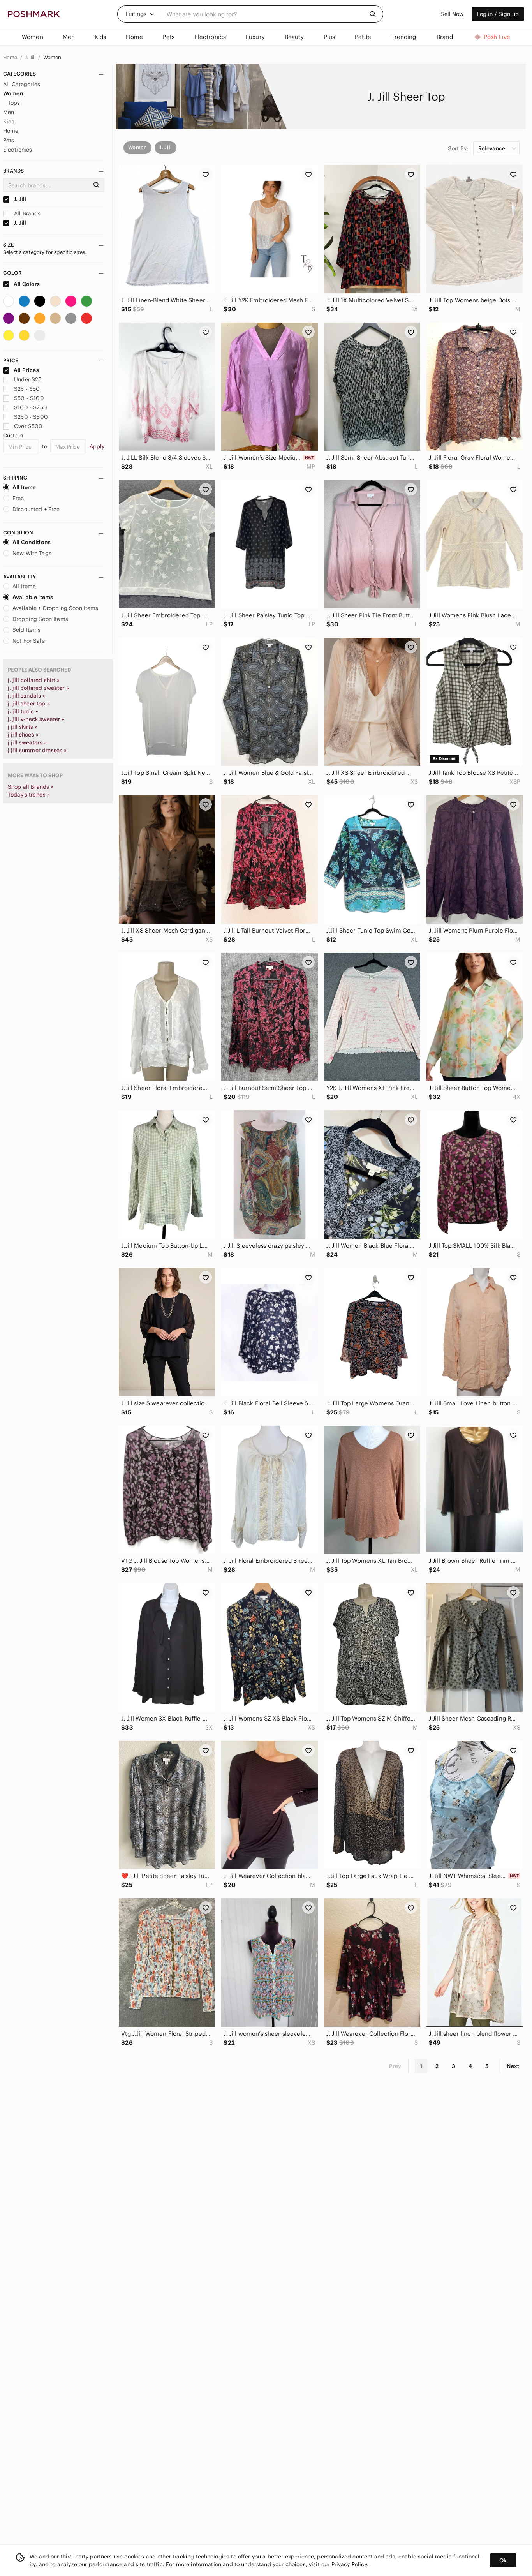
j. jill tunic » (23, 711)
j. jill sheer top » (29, 704)
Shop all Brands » (31, 787)
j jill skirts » (23, 727)
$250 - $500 (31, 417)
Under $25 (28, 379)
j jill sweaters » (27, 742)
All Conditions (32, 542)
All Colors (26, 284)
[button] (140, 14)
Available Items (33, 597)
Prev (395, 2066)
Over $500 (28, 426)
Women (52, 57)
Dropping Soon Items (40, 619)
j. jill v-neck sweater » (36, 719)
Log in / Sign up (498, 14)
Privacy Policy (349, 2564)
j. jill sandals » (27, 696)
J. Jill (31, 57)
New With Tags (32, 553)
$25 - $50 (27, 389)
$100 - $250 (31, 407)
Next (513, 2066)
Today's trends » (29, 795)
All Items (24, 487)
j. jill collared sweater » (38, 688)
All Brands (27, 213)
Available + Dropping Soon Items (55, 608)
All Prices (26, 370)
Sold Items (27, 630)
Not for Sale (29, 641)
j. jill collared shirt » (34, 680)
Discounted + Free (36, 509)
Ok (503, 2560)
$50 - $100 (29, 398)
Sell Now (452, 14)
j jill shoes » (23, 735)
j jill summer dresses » (37, 750)
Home (11, 57)
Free (18, 498)
